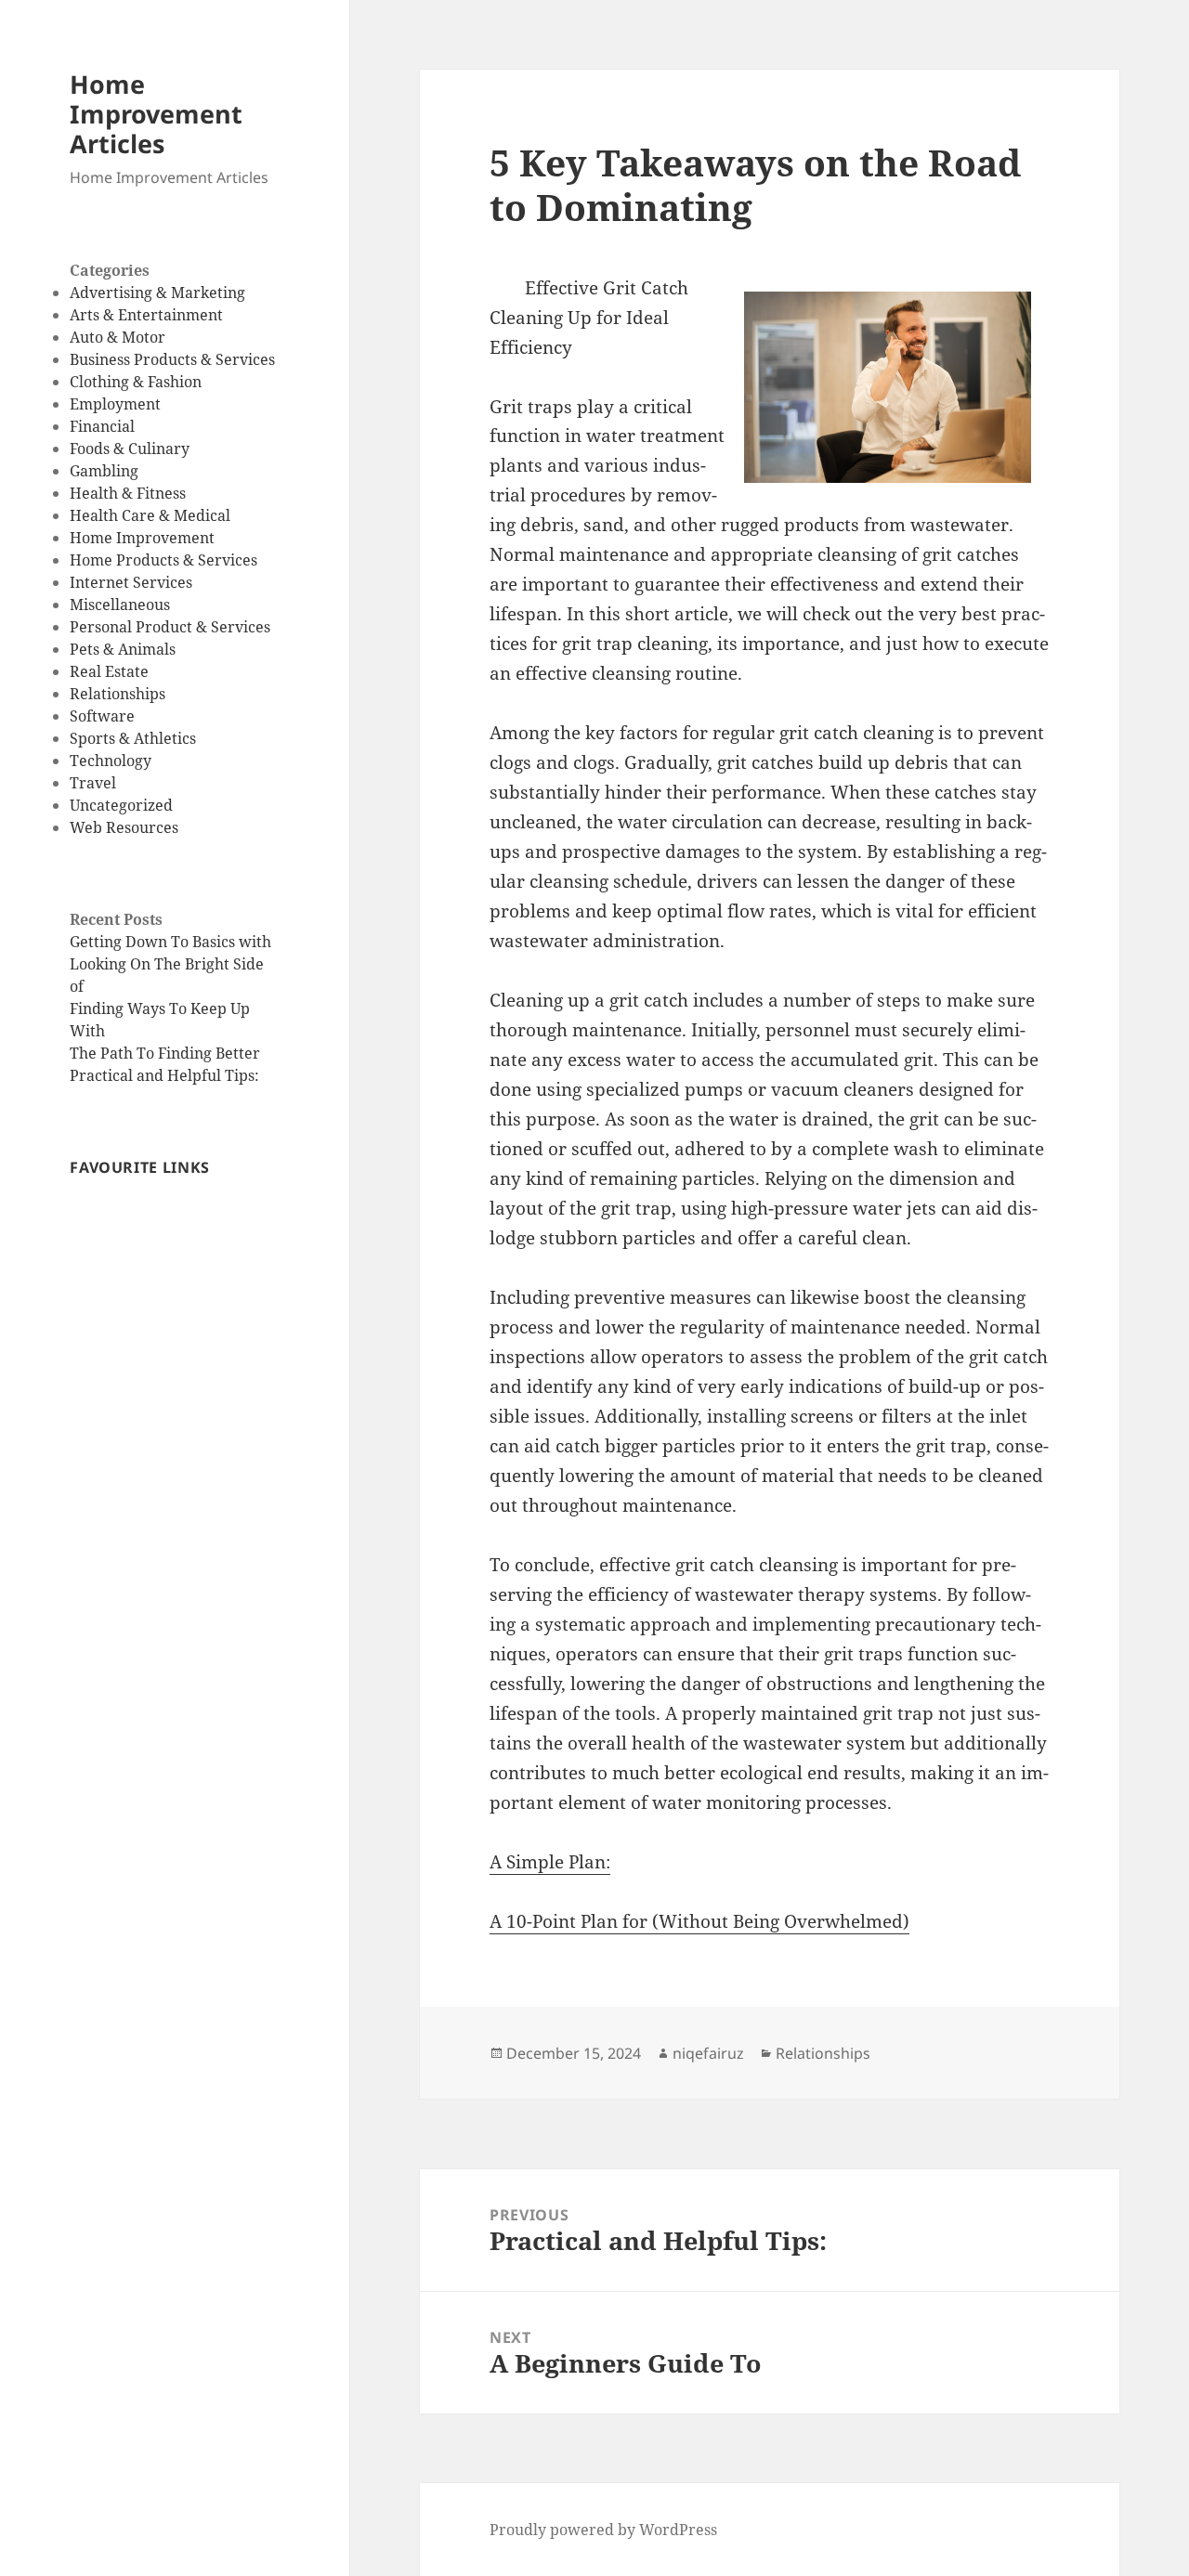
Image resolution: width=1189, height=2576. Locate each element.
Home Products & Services (163, 560)
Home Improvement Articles (156, 114)
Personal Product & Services (170, 627)
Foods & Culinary (130, 449)
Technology (111, 761)
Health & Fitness (128, 493)
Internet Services (131, 582)
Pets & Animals (123, 649)
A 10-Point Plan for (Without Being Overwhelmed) (699, 1921)
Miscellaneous (120, 605)
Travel (93, 783)
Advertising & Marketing (157, 293)
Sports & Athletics (133, 738)
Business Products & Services (172, 359)
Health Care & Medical (150, 515)
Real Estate (109, 671)
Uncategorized (121, 805)
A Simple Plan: (550, 1862)
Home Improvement (142, 538)
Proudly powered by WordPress (603, 2530)
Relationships (118, 694)
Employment (115, 404)
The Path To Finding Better (165, 1053)
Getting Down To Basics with (170, 942)
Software (102, 716)
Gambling (104, 471)
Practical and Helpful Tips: (164, 1075)
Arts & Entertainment (146, 315)
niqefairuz (708, 2053)
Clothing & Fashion (136, 382)
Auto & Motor (118, 337)
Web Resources (124, 827)
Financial (102, 426)
